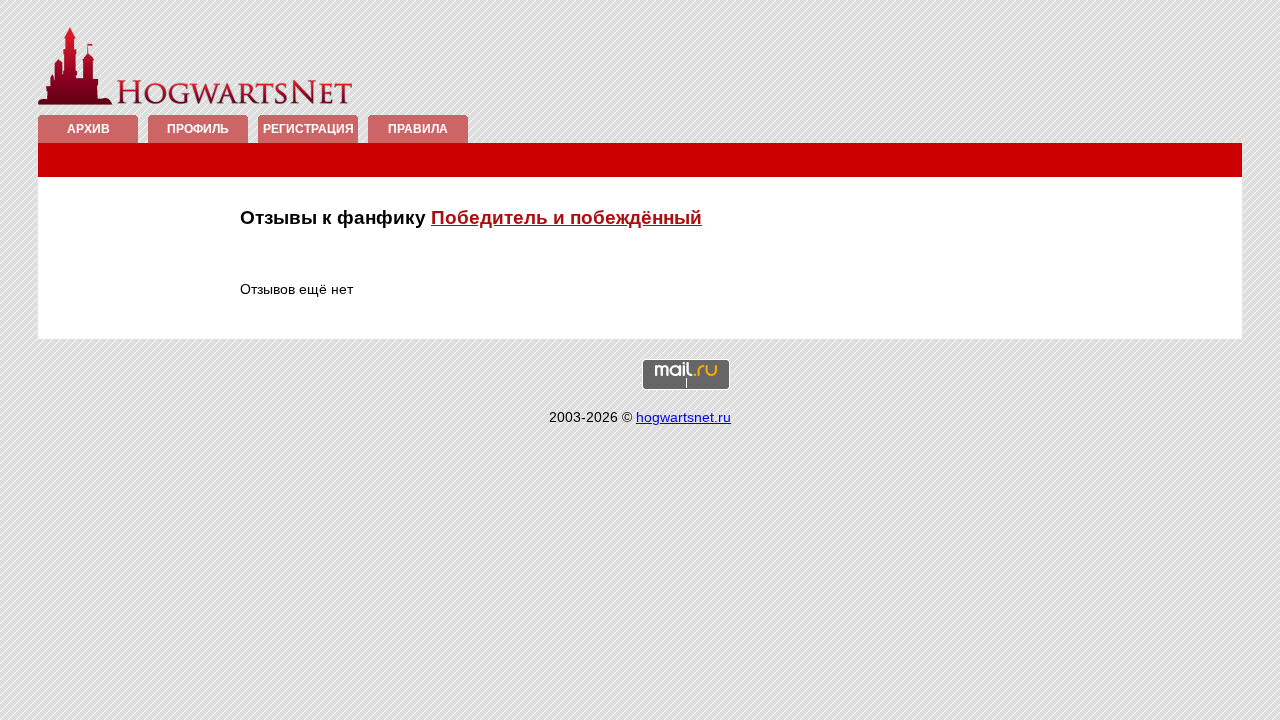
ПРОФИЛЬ (198, 129)
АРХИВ (88, 129)
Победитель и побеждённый (566, 217)
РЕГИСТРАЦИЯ (308, 129)
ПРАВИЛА (418, 129)
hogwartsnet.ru (683, 417)
